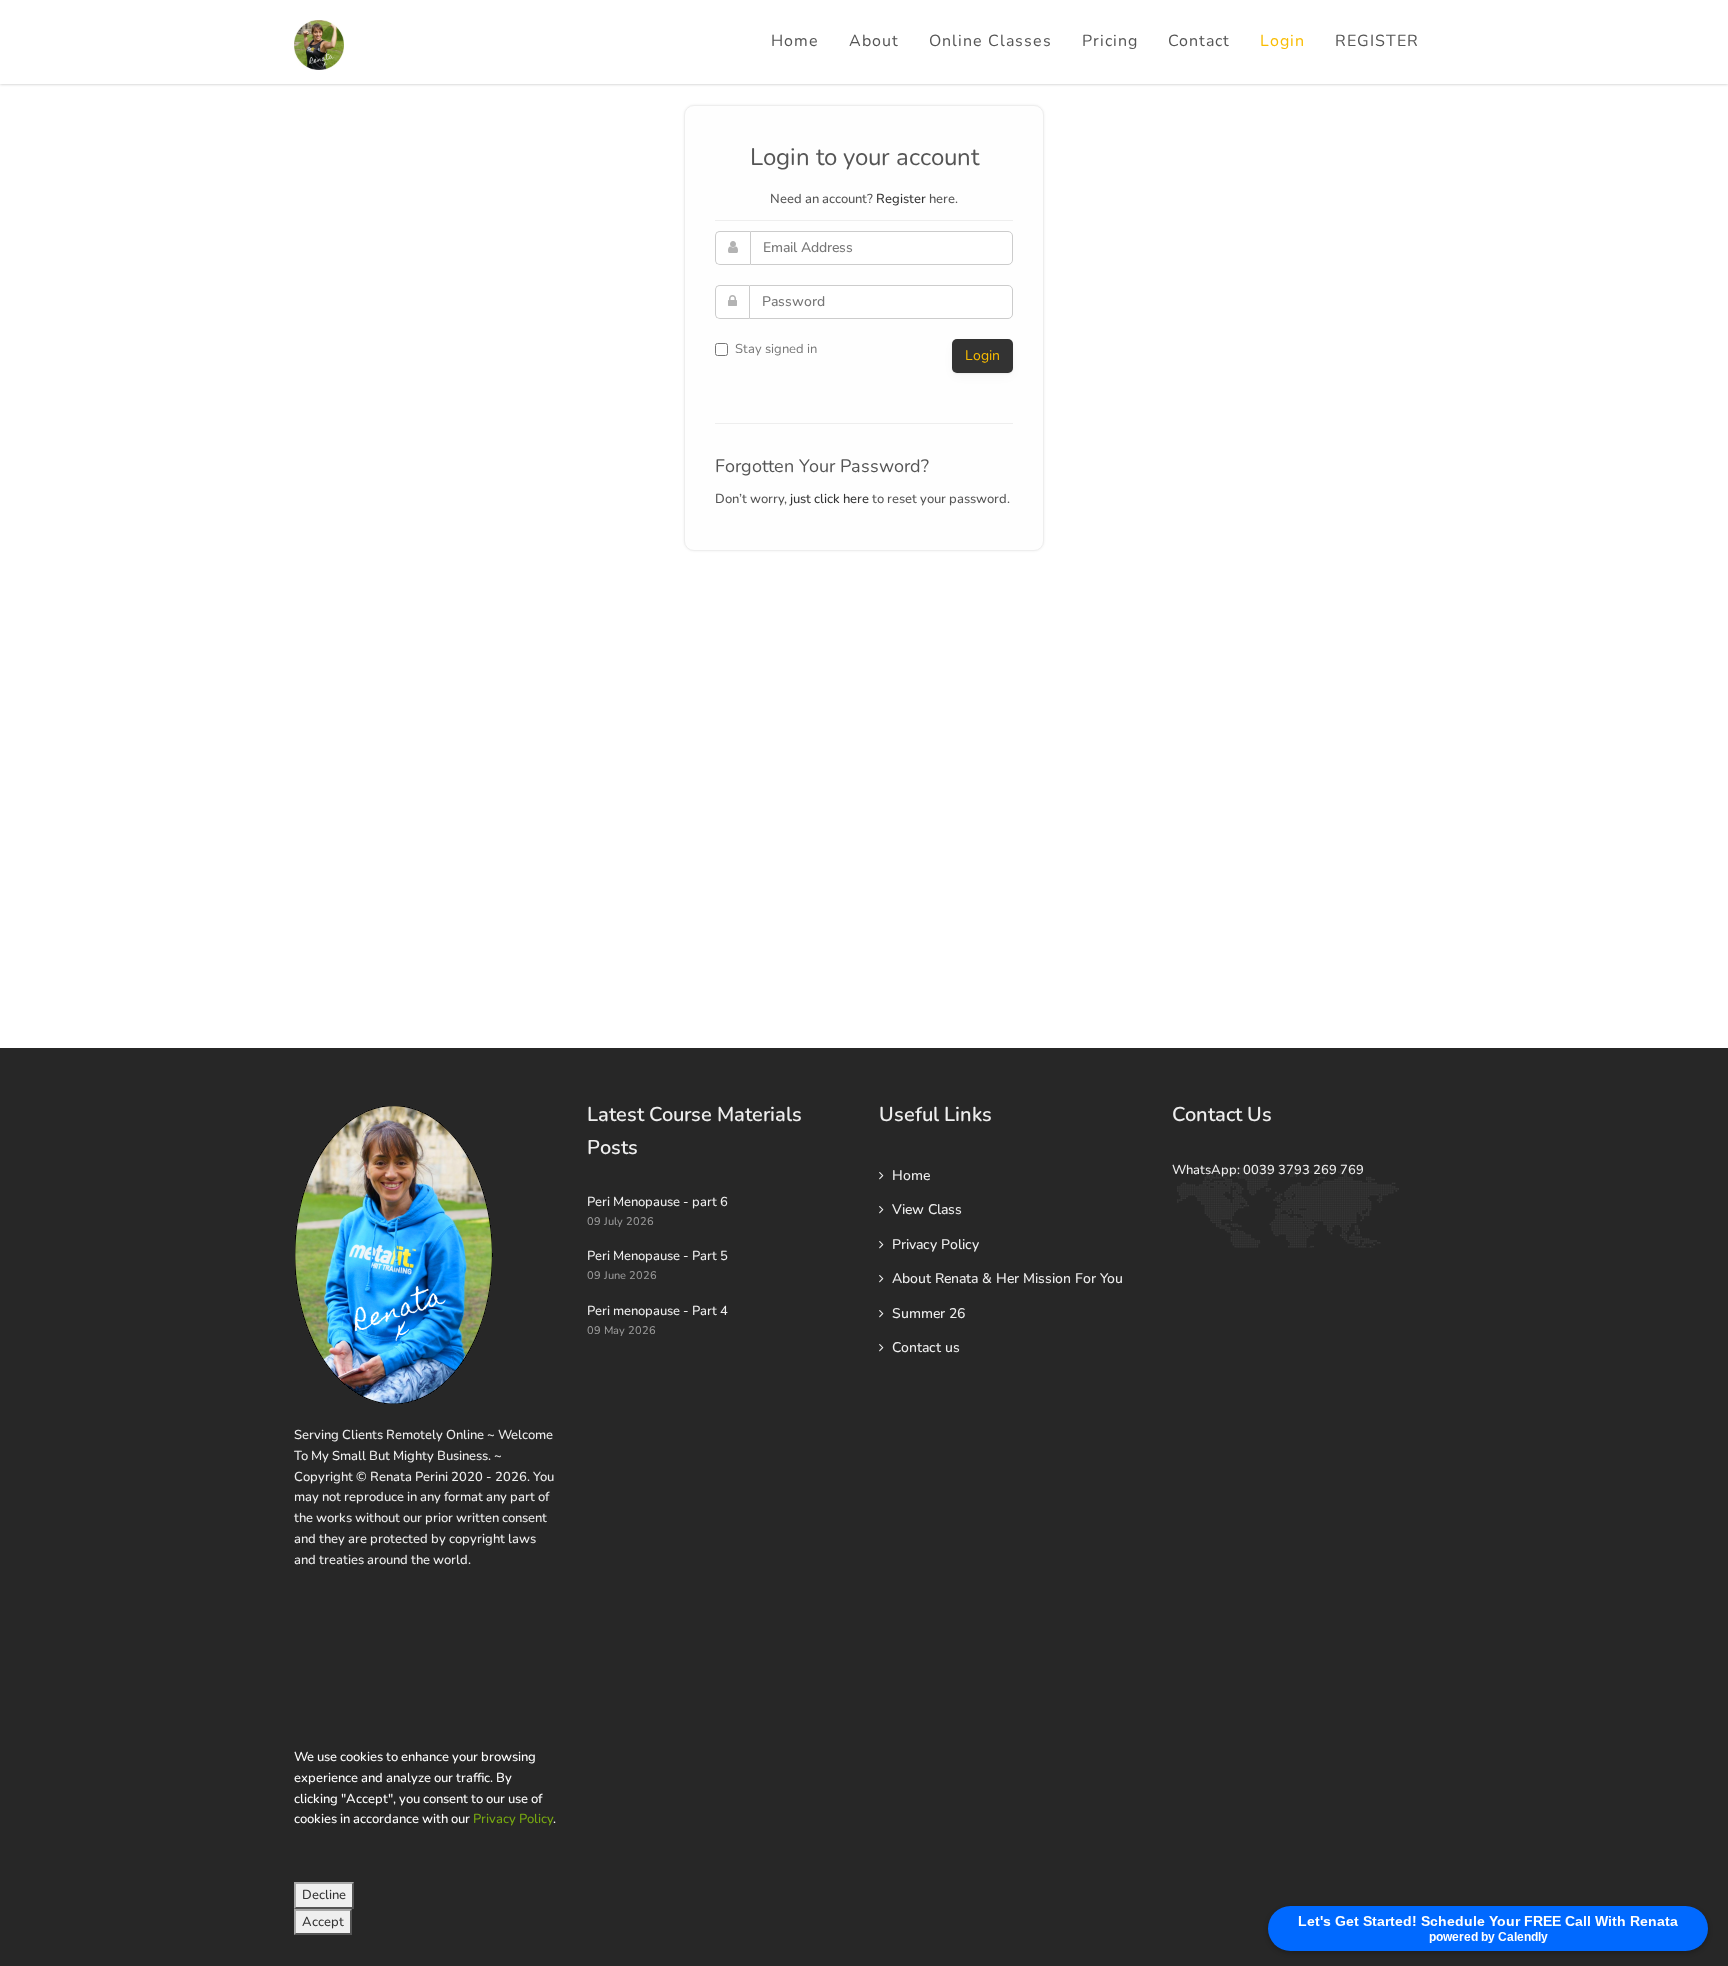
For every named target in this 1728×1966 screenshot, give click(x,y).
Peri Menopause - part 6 (657, 1202)
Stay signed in (776, 349)
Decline (324, 1895)
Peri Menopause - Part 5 (657, 1256)
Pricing (1110, 41)
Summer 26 (928, 1313)
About (874, 41)
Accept (323, 1922)
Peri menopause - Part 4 (657, 1311)
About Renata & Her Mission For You (1007, 1278)
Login (1282, 41)
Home (795, 41)
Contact (1199, 41)
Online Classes (990, 41)
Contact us (926, 1347)
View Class (927, 1209)
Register (901, 199)
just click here (829, 499)
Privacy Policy (513, 1819)
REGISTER (1377, 41)
